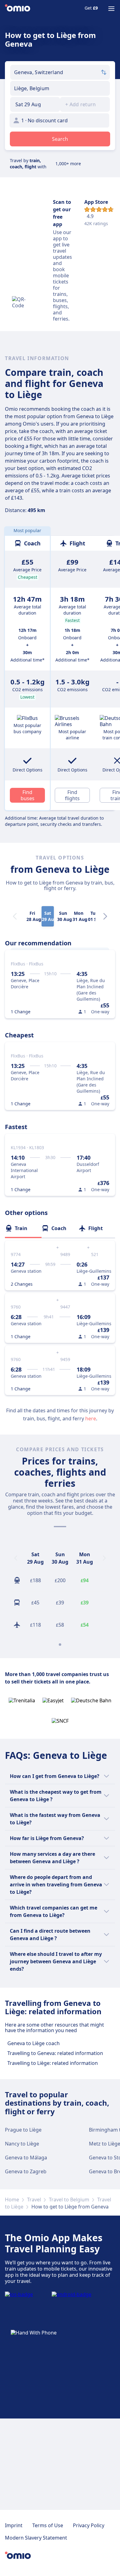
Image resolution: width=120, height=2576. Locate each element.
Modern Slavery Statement (36, 2538)
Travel (34, 2200)
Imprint (14, 2525)
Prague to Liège (23, 2130)
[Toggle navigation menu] (111, 9)
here (91, 1418)
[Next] (105, 916)
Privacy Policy (89, 2525)
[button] (35, 104)
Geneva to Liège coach (34, 2043)
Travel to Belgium (69, 2200)
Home (12, 2200)
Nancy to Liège (22, 2144)
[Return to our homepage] (18, 9)
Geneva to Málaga (26, 2158)
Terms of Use (48, 2525)
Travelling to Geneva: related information (55, 2053)
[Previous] (16, 1558)
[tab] (23, 1228)
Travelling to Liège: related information (53, 2063)
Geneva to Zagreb (26, 2171)
